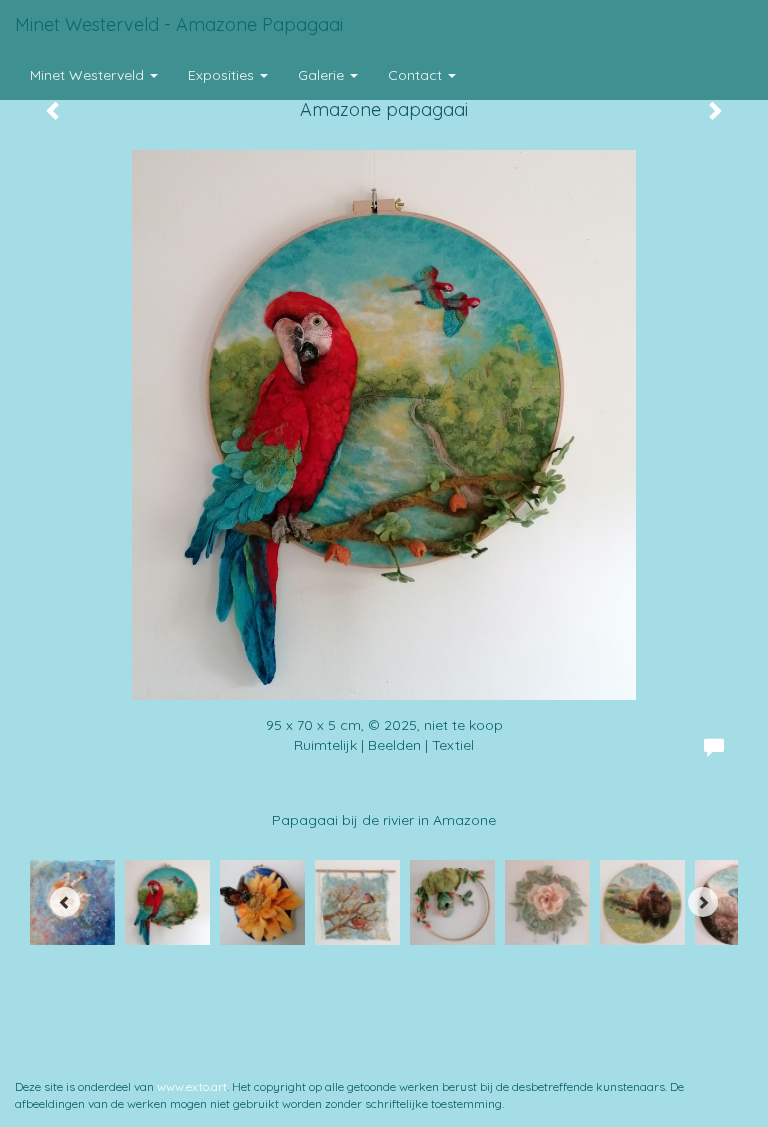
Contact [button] (417, 75)
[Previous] (65, 902)
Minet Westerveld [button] (89, 75)
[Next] (703, 902)
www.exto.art (192, 1086)
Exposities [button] (223, 75)
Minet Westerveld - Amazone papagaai (179, 24)
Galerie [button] (323, 75)
